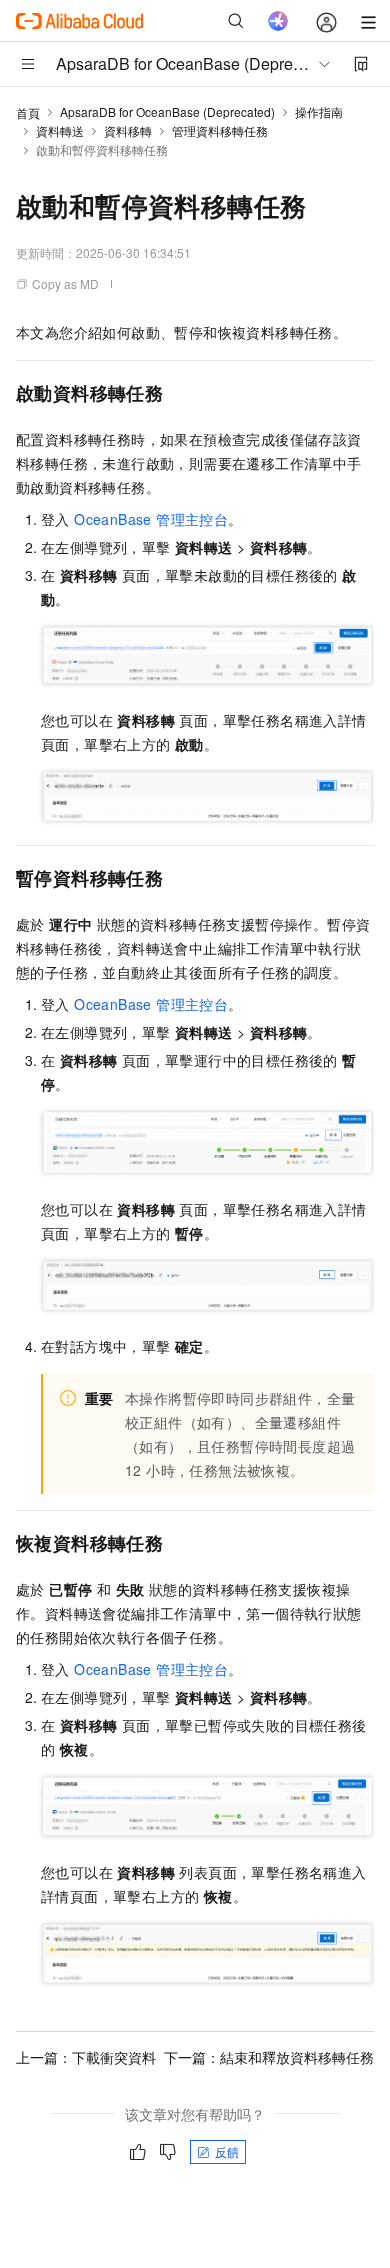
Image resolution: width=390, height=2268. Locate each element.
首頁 (28, 112)
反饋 (227, 2151)
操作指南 (319, 111)
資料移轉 (128, 130)
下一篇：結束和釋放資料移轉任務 (269, 2057)
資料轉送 (60, 130)
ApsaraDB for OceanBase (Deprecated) (167, 111)
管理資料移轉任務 (220, 130)
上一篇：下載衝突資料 (86, 2057)
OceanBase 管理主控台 (151, 519)
